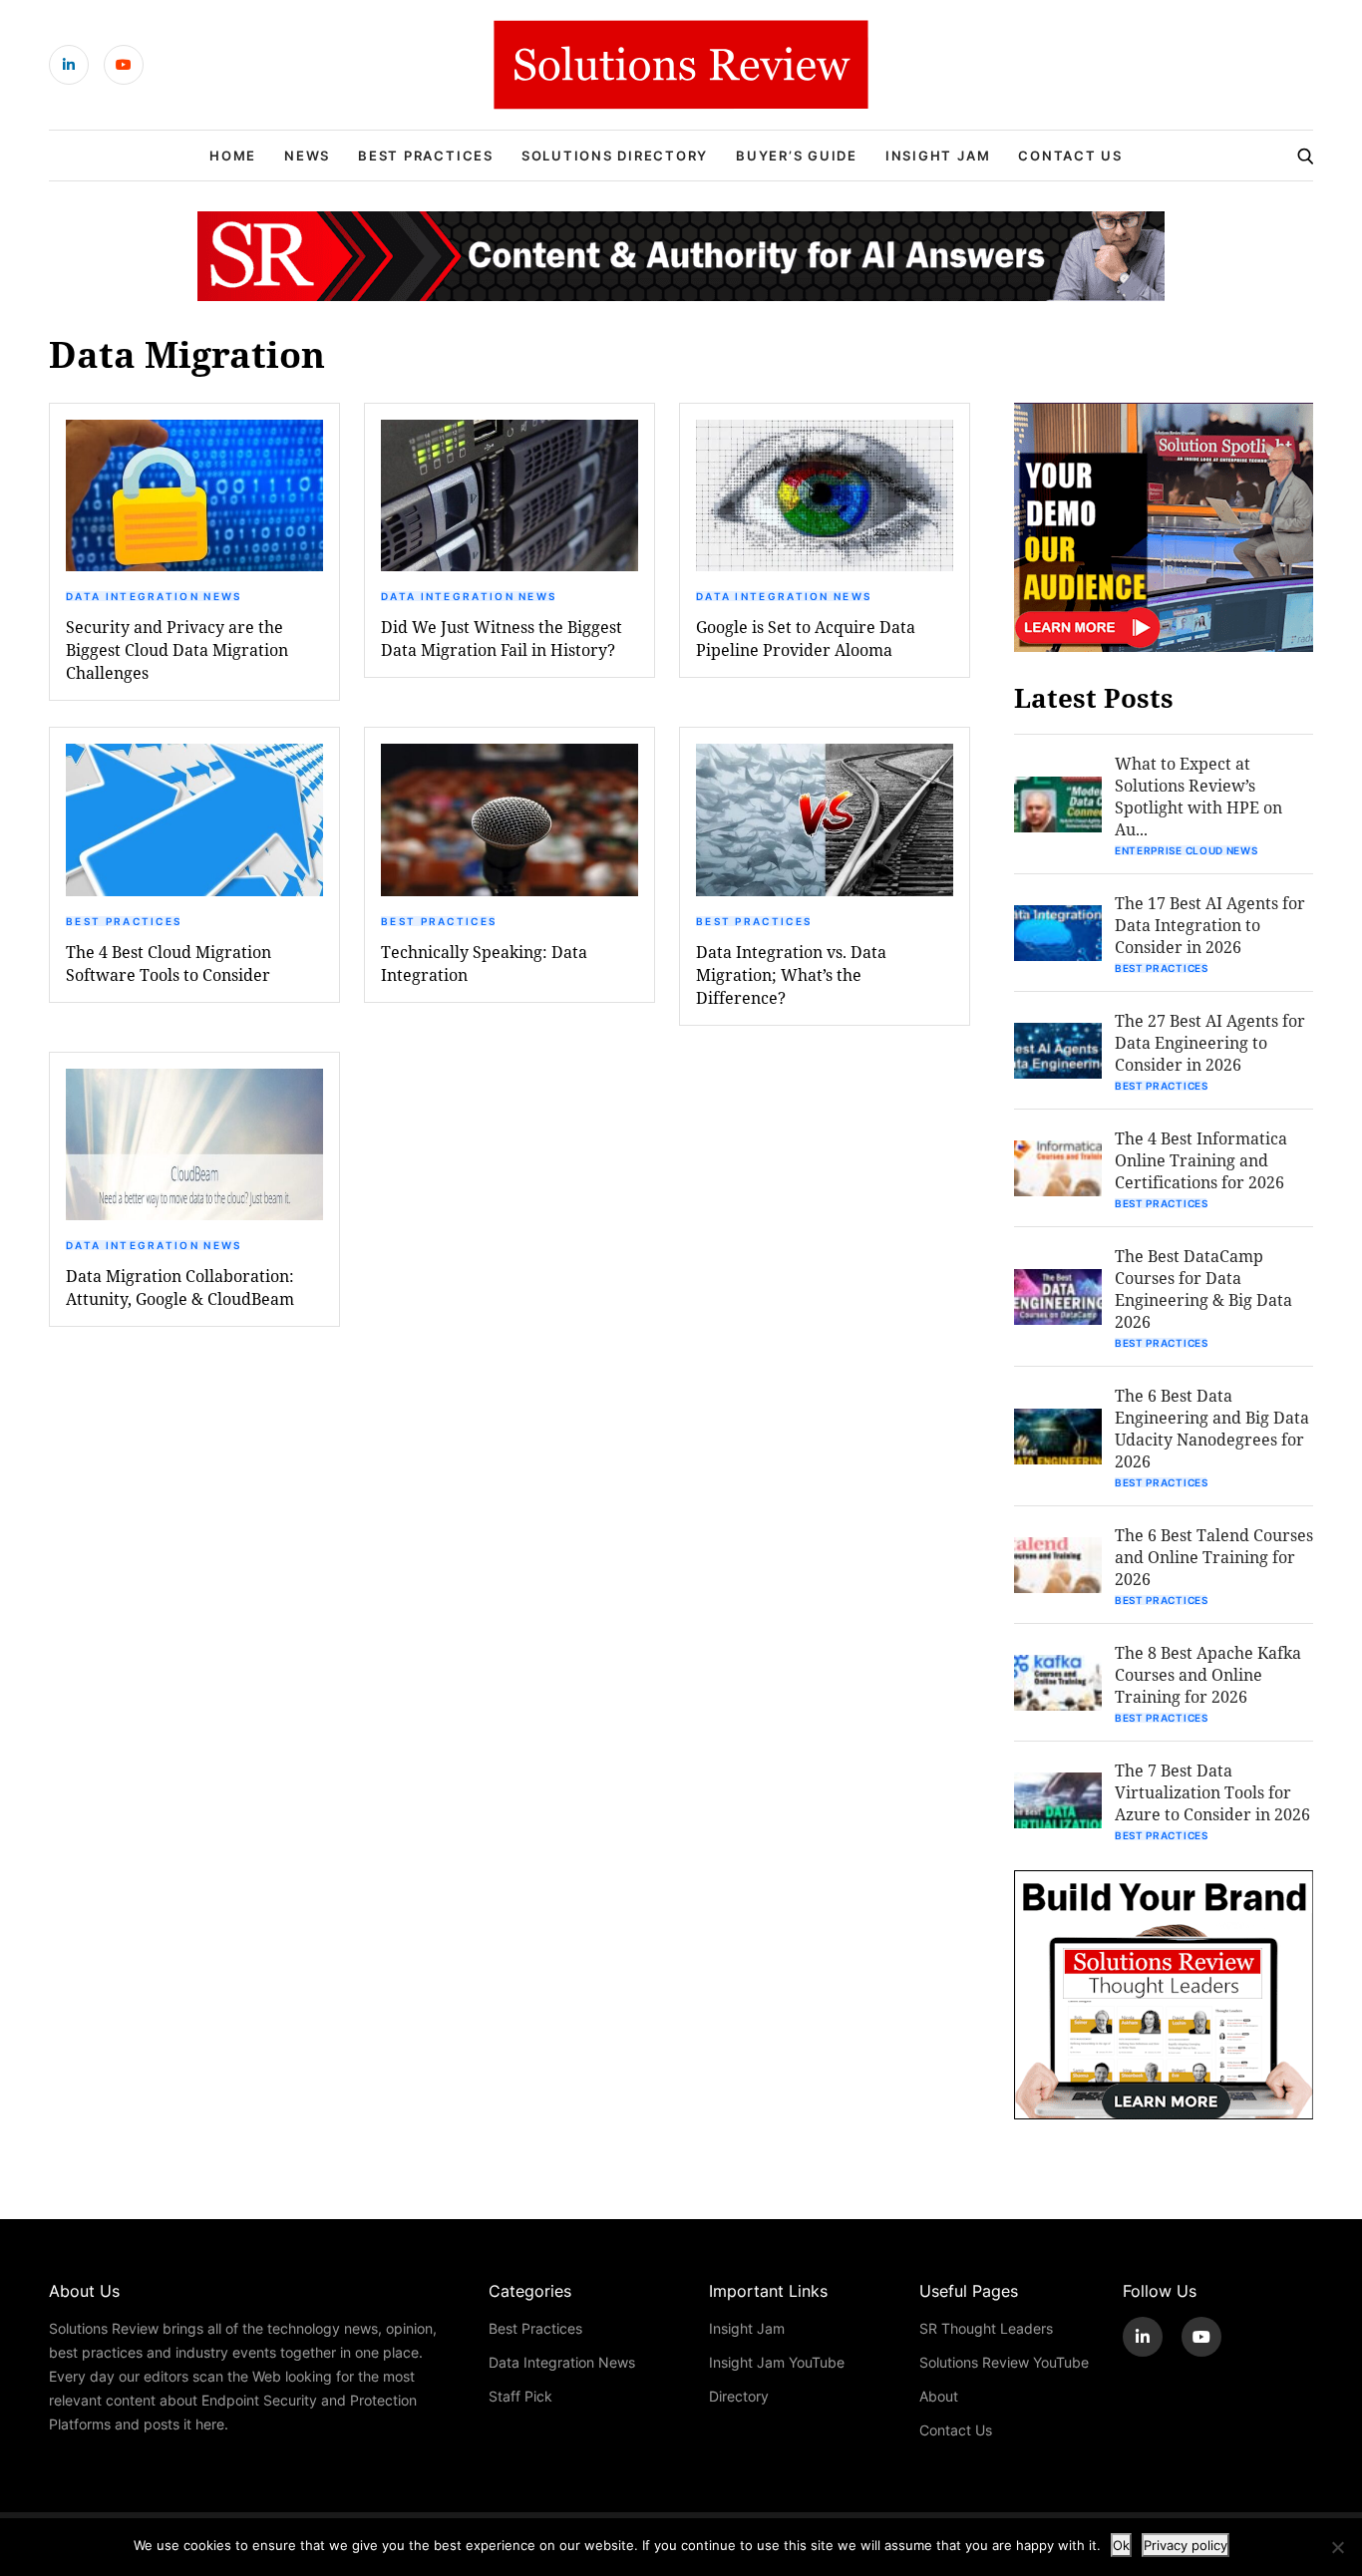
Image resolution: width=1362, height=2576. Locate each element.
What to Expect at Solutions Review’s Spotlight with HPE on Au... (1198, 796)
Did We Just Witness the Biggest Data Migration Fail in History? (502, 638)
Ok (1121, 2545)
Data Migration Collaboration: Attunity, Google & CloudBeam (180, 1287)
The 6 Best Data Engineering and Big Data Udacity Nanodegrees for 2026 (1212, 1428)
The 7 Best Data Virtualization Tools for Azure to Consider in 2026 (1212, 1792)
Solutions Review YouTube (1004, 2362)
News (307, 156)
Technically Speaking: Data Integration (484, 963)
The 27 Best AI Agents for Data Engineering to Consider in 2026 (1210, 1042)
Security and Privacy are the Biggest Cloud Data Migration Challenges (177, 649)
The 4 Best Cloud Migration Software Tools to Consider (169, 963)
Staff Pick (520, 2396)
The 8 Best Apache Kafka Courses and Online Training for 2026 (1208, 1674)
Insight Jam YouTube (777, 2362)
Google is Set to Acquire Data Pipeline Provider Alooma (806, 638)
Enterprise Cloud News (1187, 850)
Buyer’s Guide (797, 156)
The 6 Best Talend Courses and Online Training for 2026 (1214, 1557)
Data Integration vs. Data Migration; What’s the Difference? (791, 974)
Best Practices (426, 156)
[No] (1337, 2547)
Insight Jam (938, 156)
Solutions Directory (615, 156)
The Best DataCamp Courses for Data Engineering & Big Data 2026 (1203, 1288)
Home (233, 156)
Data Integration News (154, 596)
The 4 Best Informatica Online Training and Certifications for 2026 (1201, 1160)
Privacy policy (1186, 2545)
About (939, 2396)
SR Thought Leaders (986, 2328)
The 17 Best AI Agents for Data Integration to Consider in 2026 (1210, 925)
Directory (739, 2396)
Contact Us (1070, 156)
